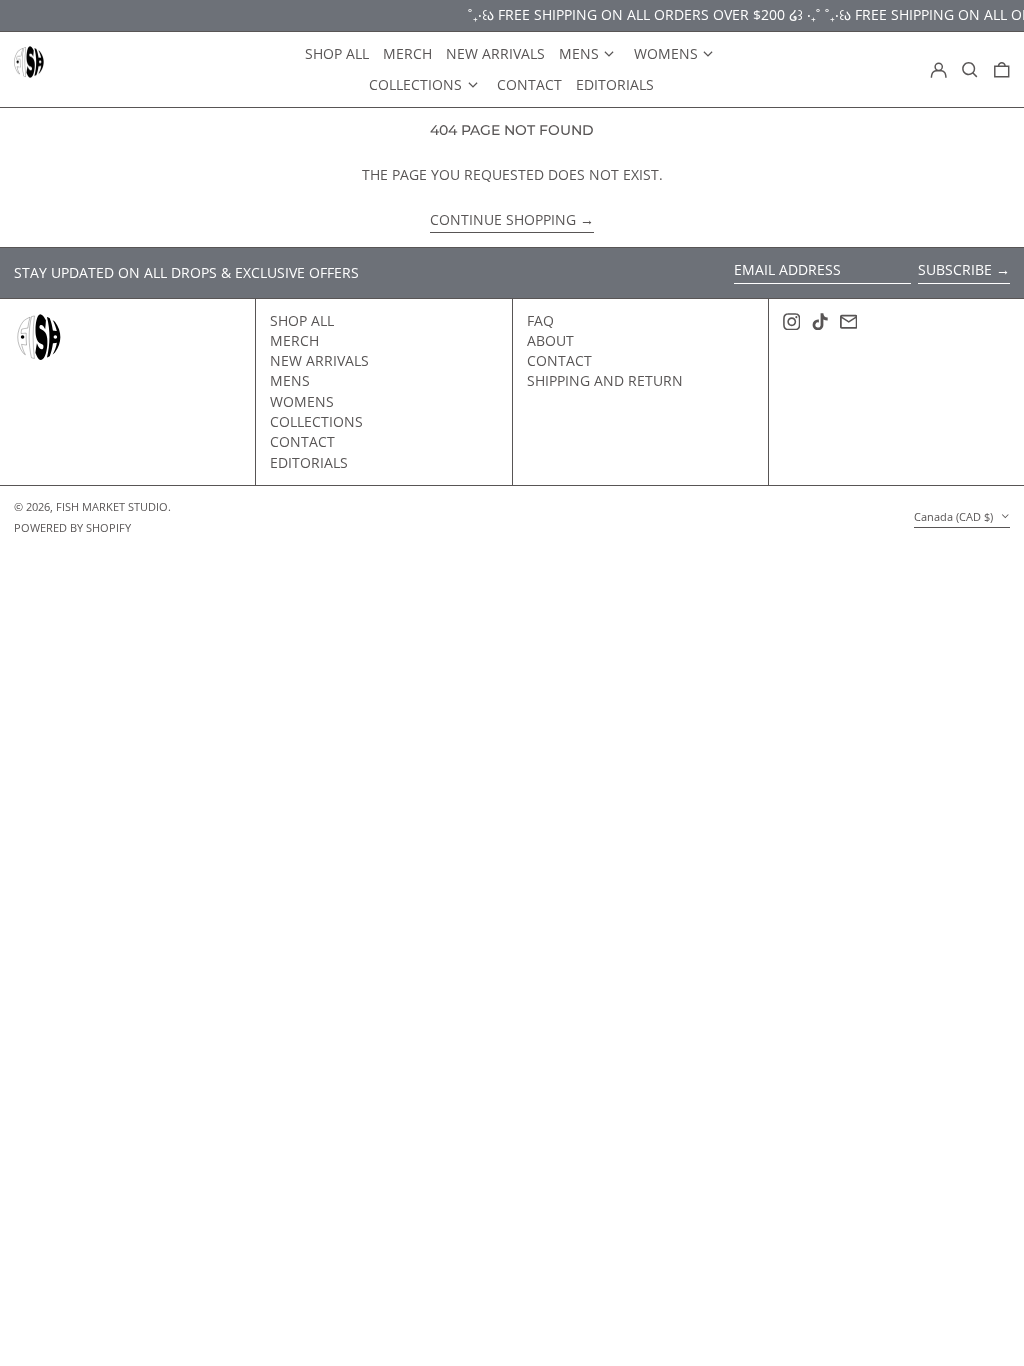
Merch (294, 340)
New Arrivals (319, 360)
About (550, 340)
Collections (316, 421)
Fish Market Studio (112, 506)
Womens (302, 401)
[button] (970, 70)
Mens (290, 380)
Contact (302, 441)
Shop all (302, 320)
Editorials (309, 462)
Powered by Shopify (72, 527)
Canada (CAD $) (955, 516)
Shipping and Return (605, 380)
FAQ (540, 320)
